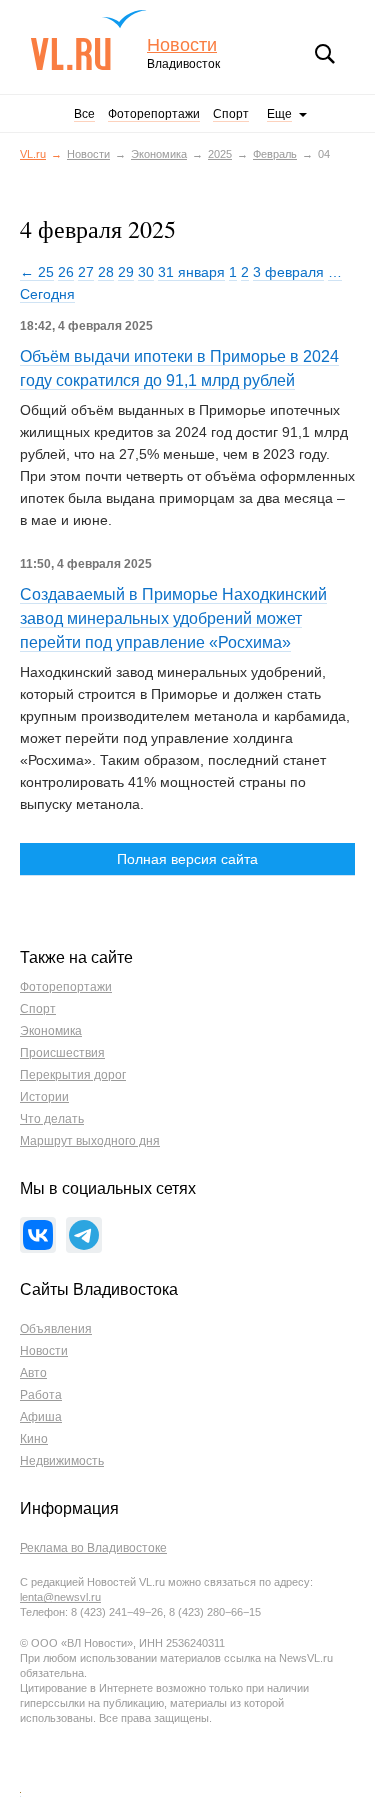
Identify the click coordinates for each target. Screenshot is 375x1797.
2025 (220, 154)
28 (106, 272)
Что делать (52, 1119)
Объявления (56, 1329)
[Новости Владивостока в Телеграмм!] (84, 1235)
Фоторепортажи (154, 114)
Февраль (275, 154)
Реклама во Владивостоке (93, 1548)
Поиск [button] (325, 54)
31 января (191, 272)
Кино (34, 1439)
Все (84, 114)
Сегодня (47, 294)
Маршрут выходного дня (90, 1141)
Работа (41, 1395)
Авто (33, 1373)
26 (66, 272)
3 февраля (288, 272)
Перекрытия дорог (73, 1075)
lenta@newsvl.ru (60, 1597)
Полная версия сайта (187, 859)
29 (126, 272)
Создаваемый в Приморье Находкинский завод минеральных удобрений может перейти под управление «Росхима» (173, 618)
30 (146, 272)
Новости (182, 45)
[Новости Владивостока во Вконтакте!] (38, 1235)
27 (86, 272)
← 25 (37, 272)
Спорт (231, 114)
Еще (279, 114)
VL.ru (88, 40)
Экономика (159, 154)
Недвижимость (62, 1461)
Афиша (41, 1417)
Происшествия (62, 1053)
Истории (44, 1097)
